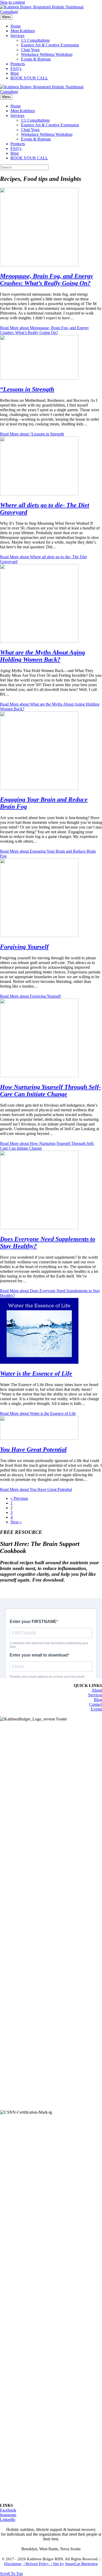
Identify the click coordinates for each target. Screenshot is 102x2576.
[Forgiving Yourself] (39, 936)
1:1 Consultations (35, 40)
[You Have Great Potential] (39, 1438)
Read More (44, 330)
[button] (11, 2574)
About (97, 1690)
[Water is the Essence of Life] (39, 1362)
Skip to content (12, 2)
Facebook (8, 2510)
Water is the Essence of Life (36, 1373)
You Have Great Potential (33, 1449)
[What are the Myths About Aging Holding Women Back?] (39, 641)
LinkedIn (8, 2520)
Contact (96, 1704)
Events (96, 1709)
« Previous (19, 1498)
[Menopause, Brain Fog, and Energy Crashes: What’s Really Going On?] (39, 265)
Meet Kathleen (23, 31)
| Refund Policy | (38, 2564)
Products (18, 64)
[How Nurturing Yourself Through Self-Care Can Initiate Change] (39, 1076)
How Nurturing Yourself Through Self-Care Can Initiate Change (50, 1091)
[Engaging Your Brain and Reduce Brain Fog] (39, 789)
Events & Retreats (36, 59)
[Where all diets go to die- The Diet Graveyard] (39, 494)
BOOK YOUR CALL (29, 78)
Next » (16, 1522)
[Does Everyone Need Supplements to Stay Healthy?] (39, 1228)
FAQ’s (16, 69)
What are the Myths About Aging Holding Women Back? (42, 656)
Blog (15, 73)
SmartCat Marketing (81, 2564)
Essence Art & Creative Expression (50, 45)
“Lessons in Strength (27, 389)
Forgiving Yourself (24, 947)
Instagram (8, 2515)
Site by (58, 2564)
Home (16, 26)
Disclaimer (13, 2564)
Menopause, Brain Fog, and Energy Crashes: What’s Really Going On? (47, 280)
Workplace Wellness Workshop (47, 54)
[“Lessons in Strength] (39, 378)
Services (17, 36)
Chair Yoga (30, 50)
